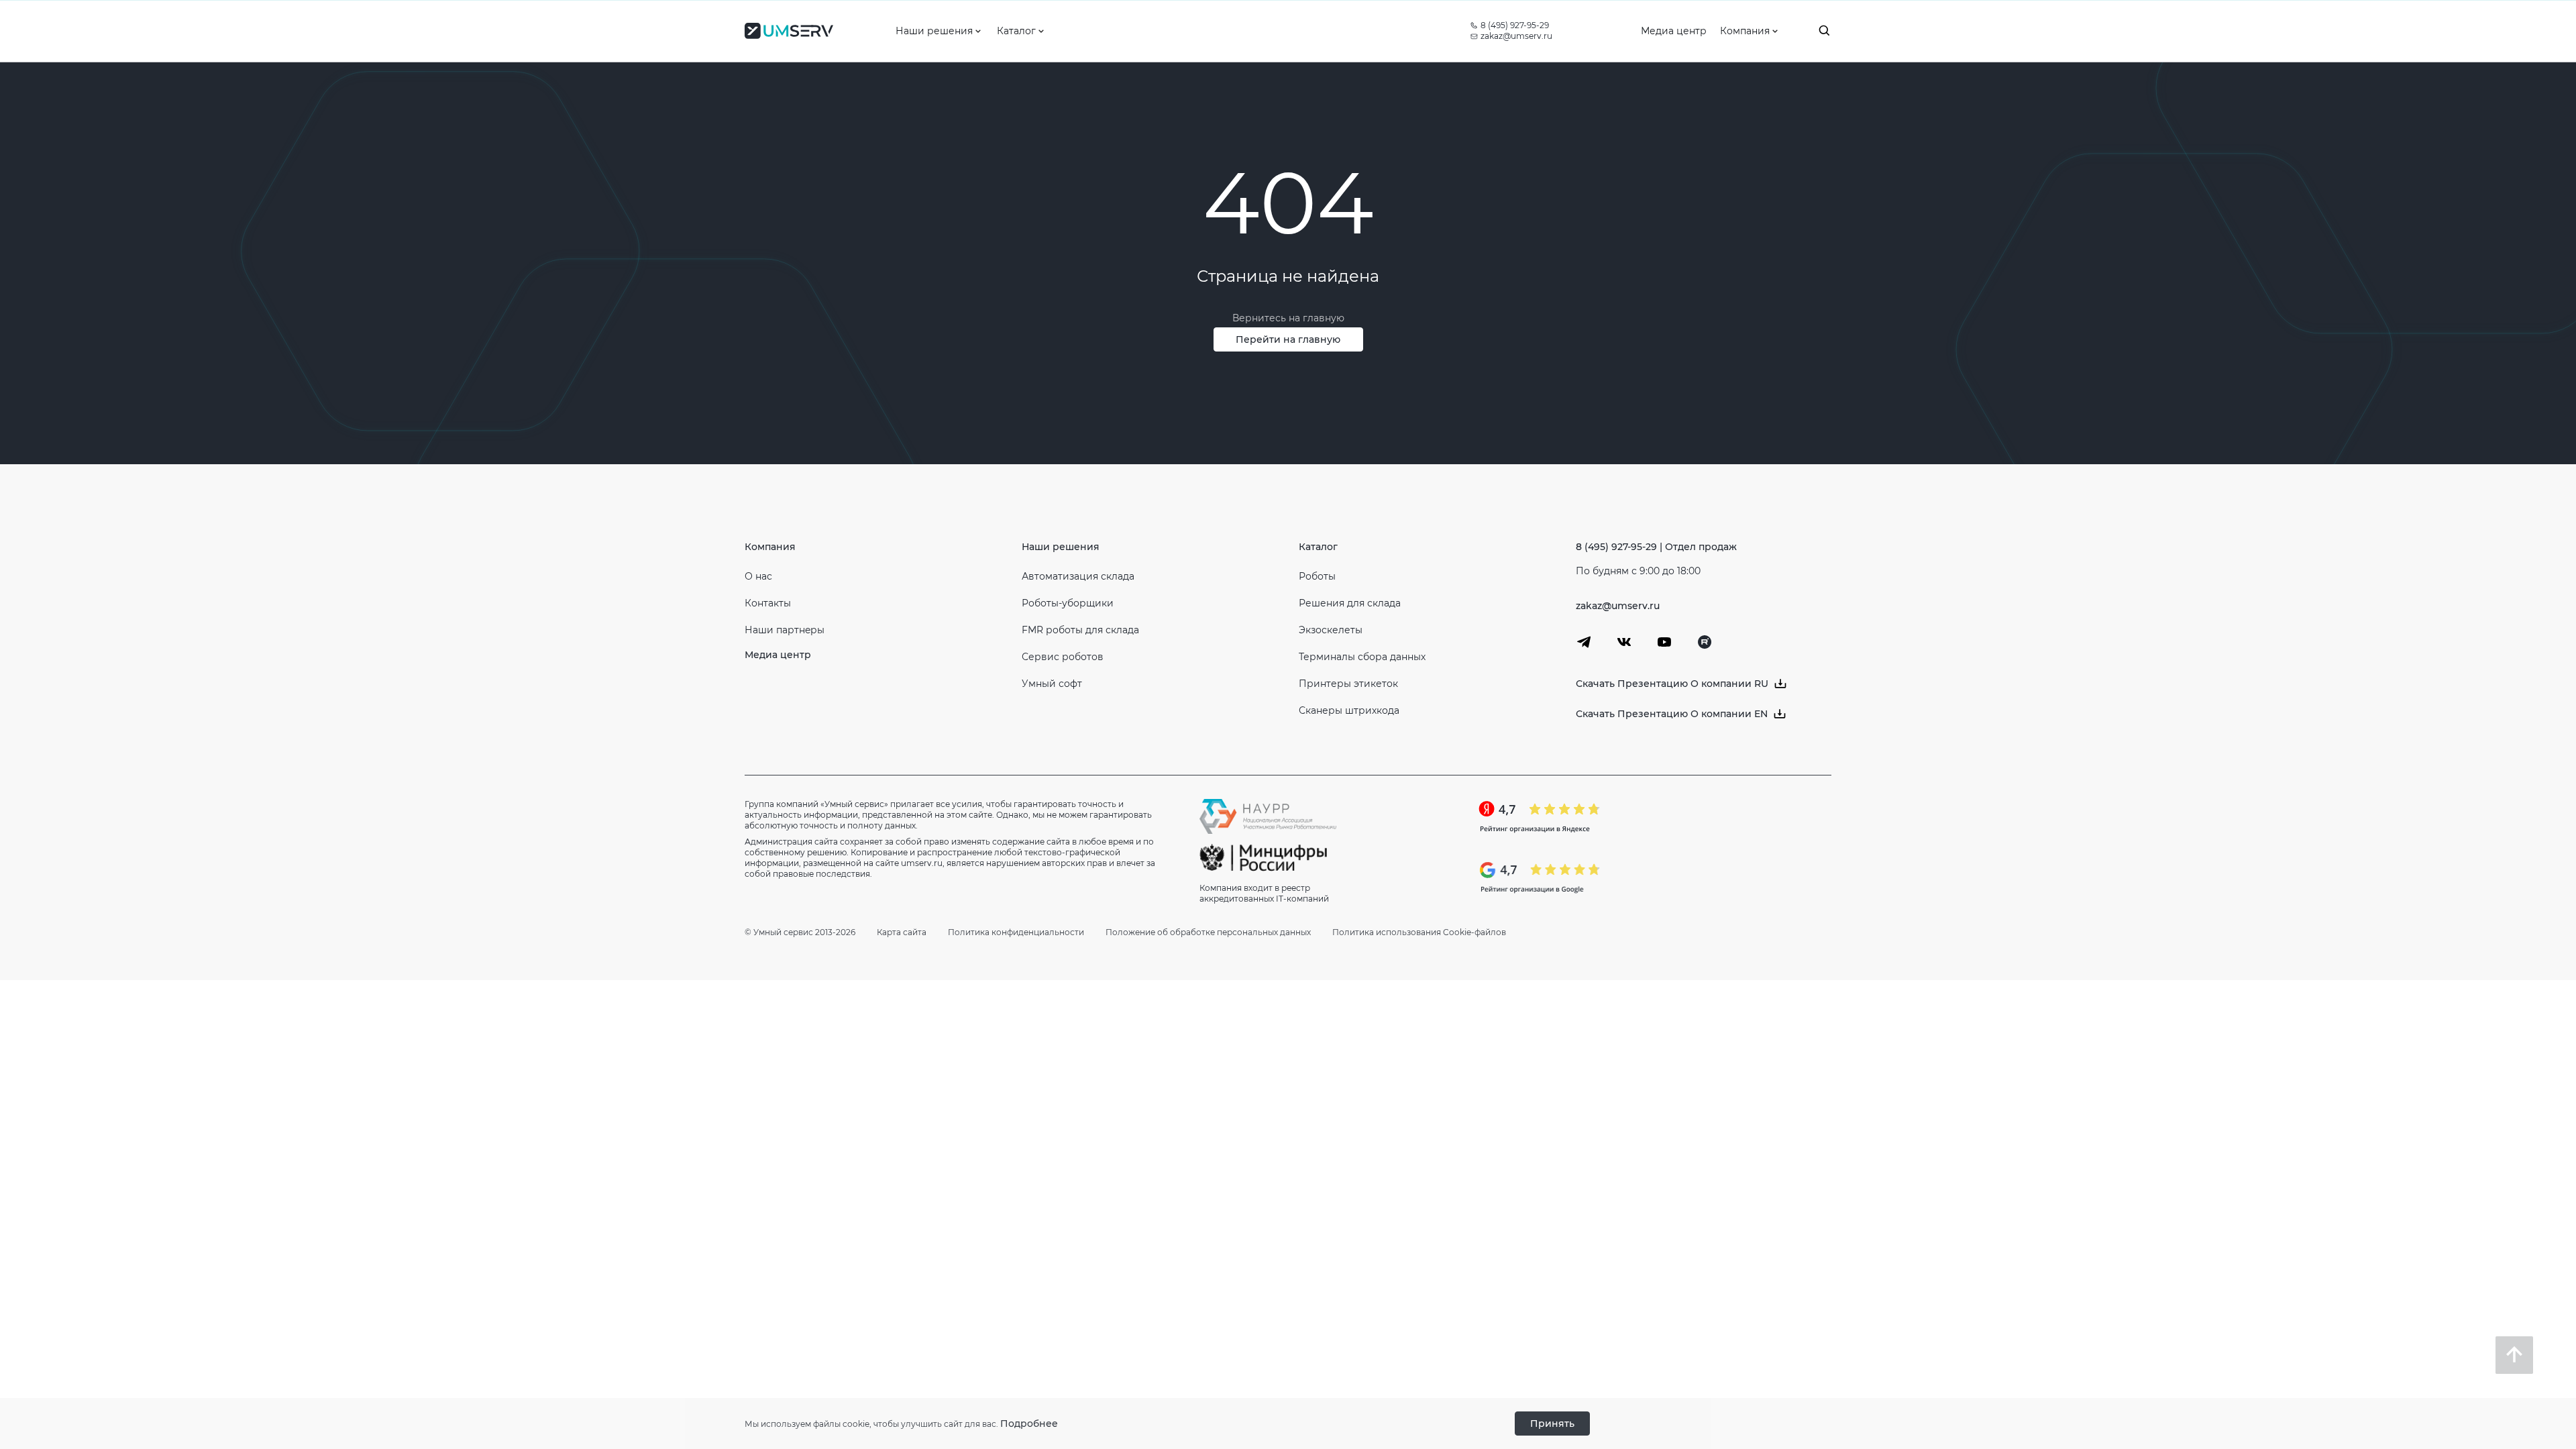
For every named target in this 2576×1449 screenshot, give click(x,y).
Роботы (1317, 576)
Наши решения (1061, 547)
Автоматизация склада (1078, 576)
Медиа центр (778, 655)
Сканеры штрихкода (1349, 710)
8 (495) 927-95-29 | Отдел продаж (1656, 547)
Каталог (1318, 547)
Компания (770, 547)
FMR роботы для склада (1080, 630)
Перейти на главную (1288, 339)
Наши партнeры (785, 630)
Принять (1552, 1424)
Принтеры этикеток (1348, 684)
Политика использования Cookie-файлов (1419, 932)
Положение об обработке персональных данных (1208, 932)
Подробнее (1029, 1424)
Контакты (768, 603)
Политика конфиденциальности (1016, 932)
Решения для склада (1350, 603)
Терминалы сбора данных (1362, 657)
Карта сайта (902, 932)
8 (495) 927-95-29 (1515, 25)
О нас (758, 576)
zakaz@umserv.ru (1516, 36)
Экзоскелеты (1331, 630)
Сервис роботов (1063, 657)
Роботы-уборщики (1068, 603)
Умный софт (1052, 684)
